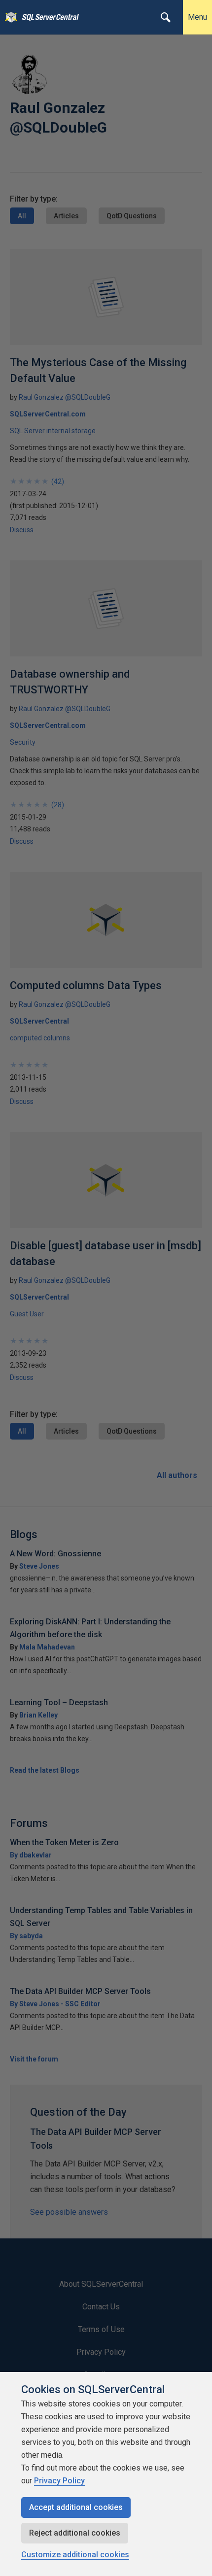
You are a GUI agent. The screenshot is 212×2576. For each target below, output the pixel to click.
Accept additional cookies (76, 2507)
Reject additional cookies (75, 2533)
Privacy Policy (59, 2481)
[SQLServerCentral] (9, 17)
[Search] (166, 17)
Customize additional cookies (75, 2555)
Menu (197, 17)
